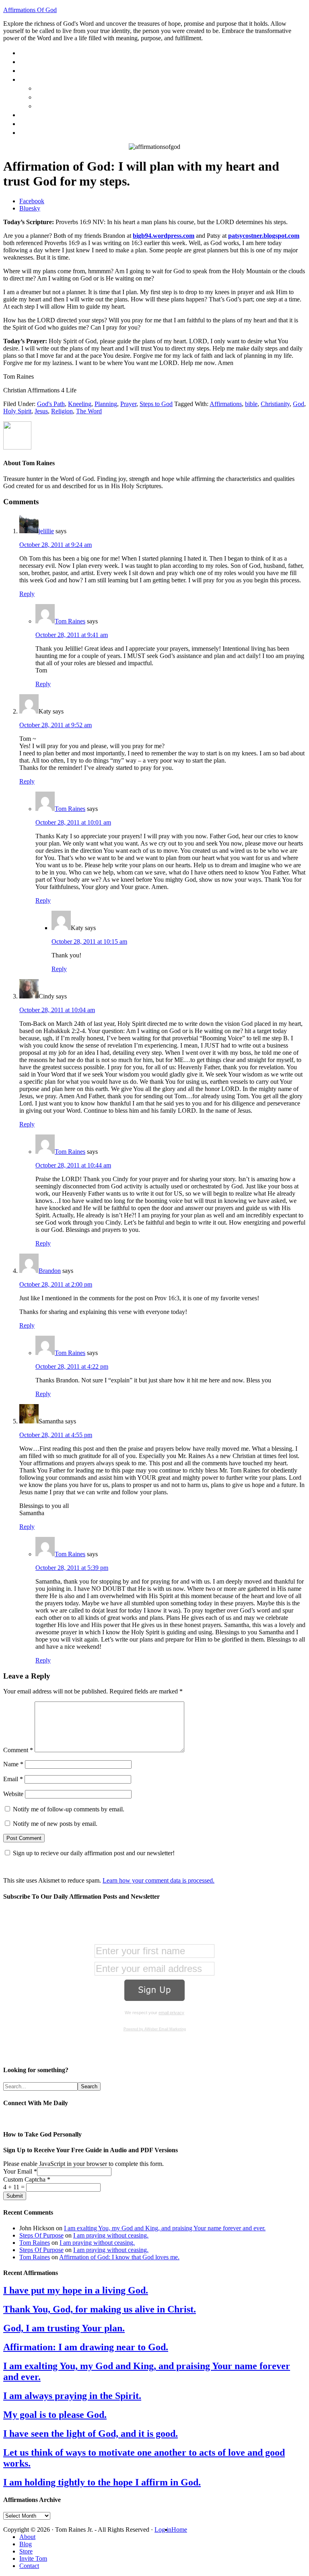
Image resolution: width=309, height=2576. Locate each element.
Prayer (128, 404)
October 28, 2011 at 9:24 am (56, 545)
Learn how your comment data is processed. (159, 1880)
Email (13, 1779)
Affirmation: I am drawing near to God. (86, 2347)
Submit (15, 2196)
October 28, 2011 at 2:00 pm (56, 1284)
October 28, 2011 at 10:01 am (73, 822)
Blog (26, 2544)
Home (179, 2530)
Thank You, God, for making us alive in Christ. (100, 2309)
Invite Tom (33, 2558)
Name (13, 1764)
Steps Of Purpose (41, 2235)
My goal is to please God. (55, 2415)
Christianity (275, 404)
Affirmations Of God (30, 10)
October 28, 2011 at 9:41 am (72, 635)
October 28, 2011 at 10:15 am (89, 942)
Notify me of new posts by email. (55, 1824)
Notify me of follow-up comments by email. (69, 1809)
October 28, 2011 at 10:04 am (57, 1010)
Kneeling (80, 404)
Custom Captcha (27, 2179)
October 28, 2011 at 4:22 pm (72, 1366)
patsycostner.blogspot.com (264, 236)
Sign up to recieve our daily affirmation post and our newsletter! (94, 1853)
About (27, 2537)
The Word (89, 411)
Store (26, 2551)
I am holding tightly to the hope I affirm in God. (102, 2482)
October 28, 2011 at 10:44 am (73, 1165)
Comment (18, 1750)
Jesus (41, 411)
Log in (163, 2530)
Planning (106, 404)
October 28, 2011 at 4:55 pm (56, 1435)
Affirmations (226, 404)
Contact (29, 2566)
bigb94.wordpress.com (164, 236)
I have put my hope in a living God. (76, 2290)
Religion (62, 411)
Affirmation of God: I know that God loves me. (119, 2257)
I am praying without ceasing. (111, 2235)
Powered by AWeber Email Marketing (155, 2029)
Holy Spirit (17, 411)
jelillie (46, 531)
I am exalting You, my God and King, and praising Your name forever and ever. (165, 2228)
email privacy (171, 2013)
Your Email (20, 2171)
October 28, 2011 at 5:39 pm (72, 1568)
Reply (27, 594)
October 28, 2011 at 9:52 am (56, 725)
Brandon (50, 1271)
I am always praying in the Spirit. (72, 2396)
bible (251, 404)
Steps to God (156, 404)
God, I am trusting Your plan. (64, 2328)
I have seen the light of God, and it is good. (91, 2434)
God (299, 404)
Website (13, 1794)
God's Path (51, 404)
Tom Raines (70, 621)
